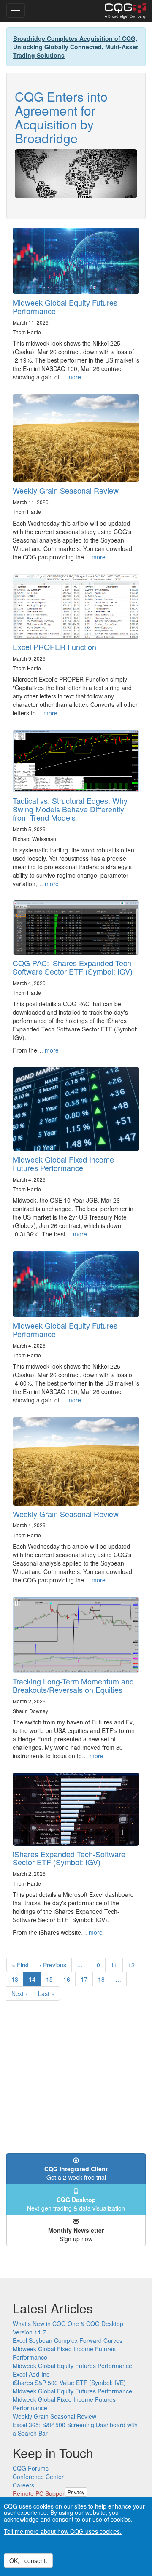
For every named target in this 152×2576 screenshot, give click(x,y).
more (74, 377)
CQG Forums (31, 2468)
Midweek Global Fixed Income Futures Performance (63, 1163)
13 (18, 1979)
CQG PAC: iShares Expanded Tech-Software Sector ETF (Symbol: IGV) (73, 967)
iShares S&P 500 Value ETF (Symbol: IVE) (69, 2383)
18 (104, 1979)
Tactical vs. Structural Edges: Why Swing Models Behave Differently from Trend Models (70, 809)
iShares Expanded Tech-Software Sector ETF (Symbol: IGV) (69, 1858)
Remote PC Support (39, 2493)
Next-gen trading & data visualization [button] (76, 2204)
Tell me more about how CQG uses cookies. (63, 2531)
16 (69, 1979)
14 (35, 1981)
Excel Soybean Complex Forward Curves (68, 2340)
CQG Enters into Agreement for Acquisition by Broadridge (61, 117)
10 (99, 1965)
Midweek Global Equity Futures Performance (65, 306)
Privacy (76, 2492)
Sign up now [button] (76, 2235)
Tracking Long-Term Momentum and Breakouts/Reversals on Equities (73, 1685)
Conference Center (38, 2477)
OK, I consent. (28, 2560)
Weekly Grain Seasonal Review (66, 490)
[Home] (125, 11)
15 (52, 1979)
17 (87, 1979)
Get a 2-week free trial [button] (76, 2173)
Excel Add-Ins (31, 2374)
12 (134, 1965)
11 (117, 1965)
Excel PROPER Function (54, 647)
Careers (23, 2485)
